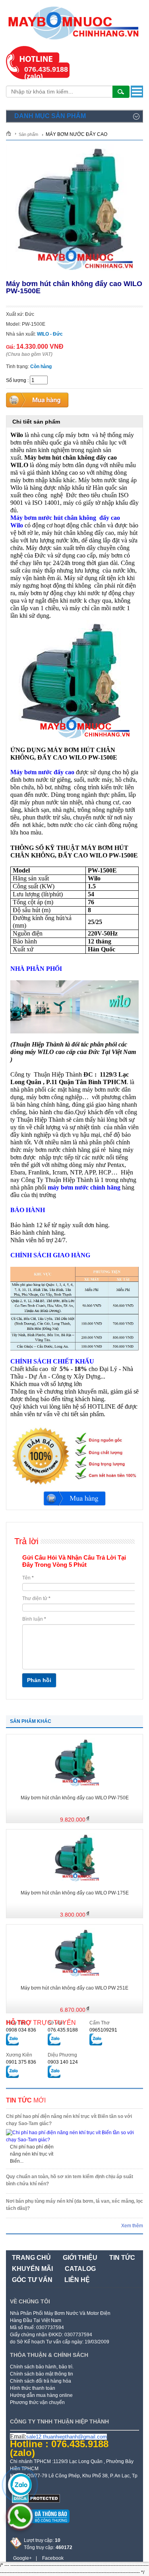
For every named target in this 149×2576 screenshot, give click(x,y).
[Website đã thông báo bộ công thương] (40, 2526)
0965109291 (103, 2030)
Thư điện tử (36, 1598)
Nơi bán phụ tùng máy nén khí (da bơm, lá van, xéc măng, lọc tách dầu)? (74, 2205)
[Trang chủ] (11, 133)
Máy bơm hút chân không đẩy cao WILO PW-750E (75, 1798)
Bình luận (34, 1619)
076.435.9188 (63, 2030)
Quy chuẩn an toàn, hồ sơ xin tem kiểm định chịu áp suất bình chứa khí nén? (70, 2180)
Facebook (53, 2558)
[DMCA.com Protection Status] (36, 2502)
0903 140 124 (63, 2062)
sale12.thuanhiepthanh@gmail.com (67, 2437)
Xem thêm (132, 2226)
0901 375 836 (21, 2062)
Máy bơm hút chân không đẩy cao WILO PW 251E (74, 1988)
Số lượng (16, 380)
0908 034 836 (21, 2030)
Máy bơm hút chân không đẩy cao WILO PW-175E (75, 1893)
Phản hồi (39, 1680)
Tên (28, 1578)
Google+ (22, 2558)
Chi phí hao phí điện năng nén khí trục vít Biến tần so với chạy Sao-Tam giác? (69, 2120)
